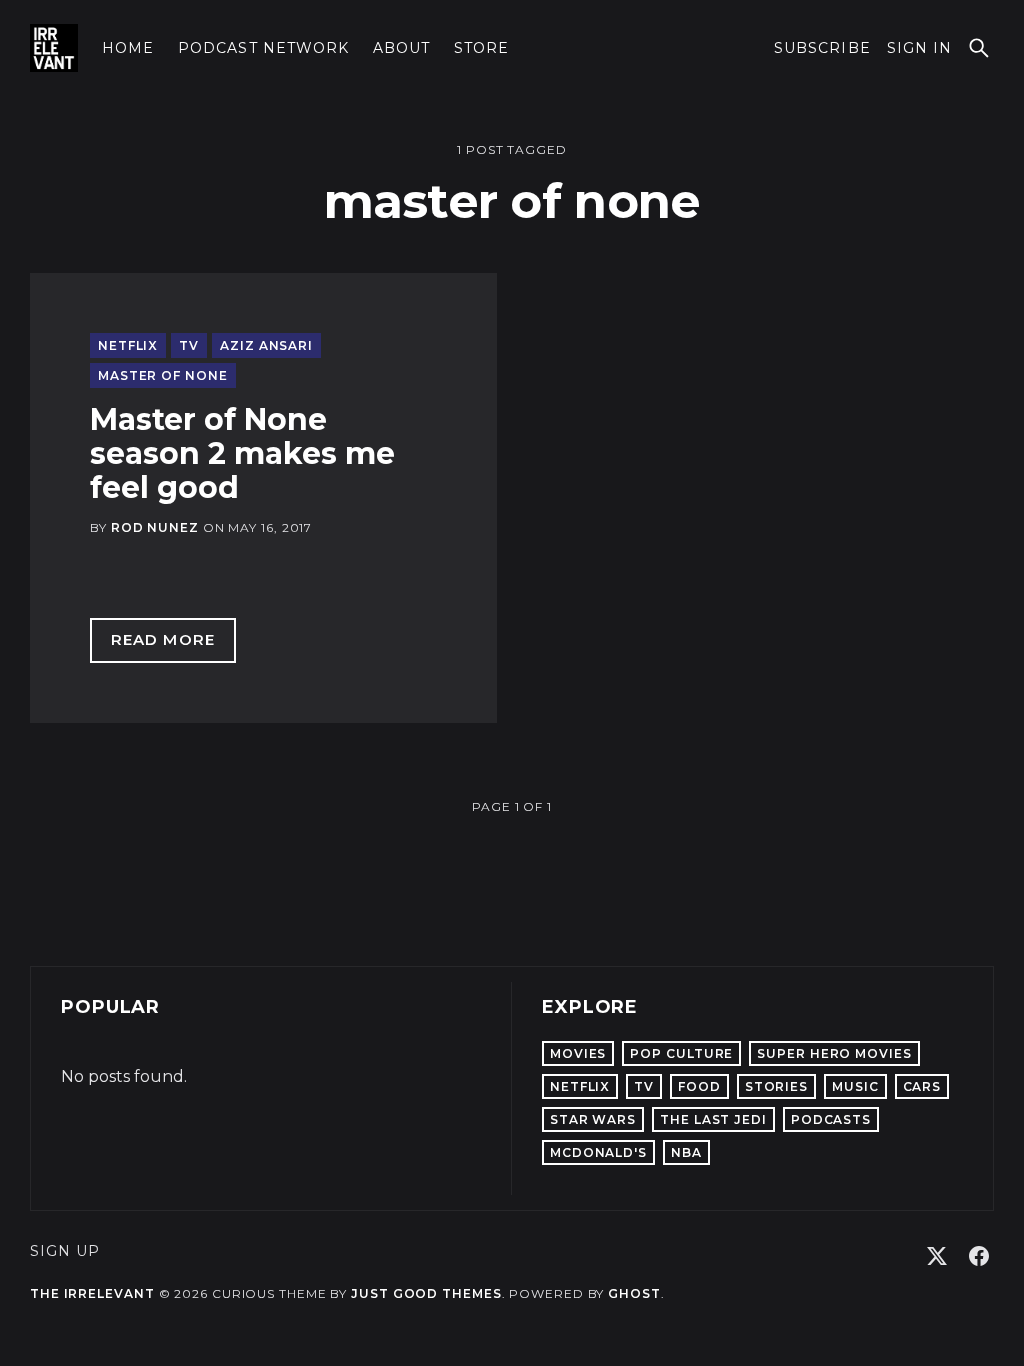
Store (481, 48)
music (855, 1086)
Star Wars (593, 1119)
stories (776, 1086)
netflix (128, 345)
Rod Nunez (155, 527)
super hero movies (834, 1053)
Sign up (65, 1251)
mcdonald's (598, 1152)
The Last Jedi (713, 1119)
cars (922, 1086)
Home (128, 48)
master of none (163, 375)
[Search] (979, 48)
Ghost (634, 1293)
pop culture (681, 1053)
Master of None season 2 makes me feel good (242, 453)
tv (189, 345)
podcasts (831, 1119)
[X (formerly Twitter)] (937, 1256)
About (401, 48)
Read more (173, 644)
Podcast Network (263, 48)
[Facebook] (979, 1256)
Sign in (919, 48)
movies (578, 1053)
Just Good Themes (426, 1293)
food (699, 1086)
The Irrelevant (92, 1293)
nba (686, 1152)
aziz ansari (266, 345)
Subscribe (822, 48)
